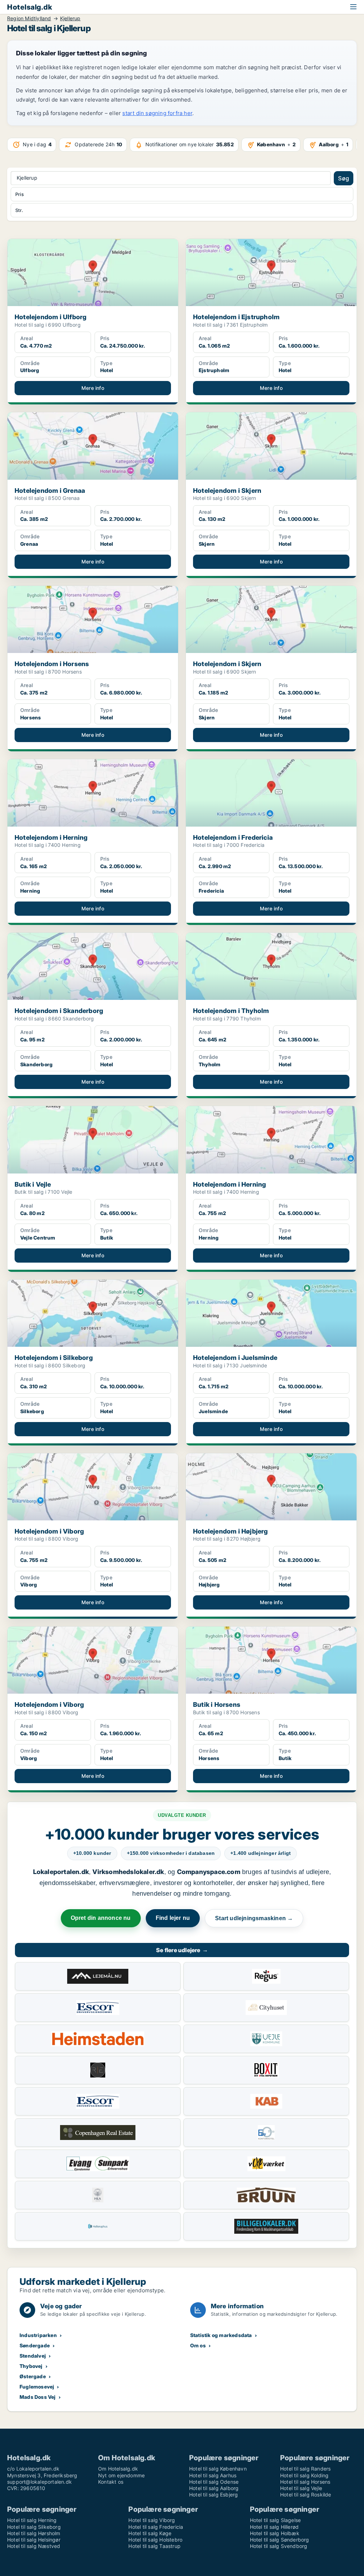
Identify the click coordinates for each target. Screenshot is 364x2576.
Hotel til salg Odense (214, 2482)
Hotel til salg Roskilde (306, 2495)
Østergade (33, 2376)
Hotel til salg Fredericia (156, 2527)
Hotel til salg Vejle (301, 2488)
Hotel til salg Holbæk (275, 2533)
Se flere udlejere (182, 1950)
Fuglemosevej (37, 2387)
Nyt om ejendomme (121, 2475)
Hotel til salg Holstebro (155, 2540)
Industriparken (38, 2335)
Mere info (93, 388)
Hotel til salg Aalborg (214, 2488)
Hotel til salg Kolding (304, 2475)
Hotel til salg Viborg (152, 2520)
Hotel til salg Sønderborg (280, 2540)
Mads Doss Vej (38, 2397)
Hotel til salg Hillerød (274, 2527)
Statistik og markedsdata (221, 2335)
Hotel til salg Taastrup (154, 2546)
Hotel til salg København (218, 2469)
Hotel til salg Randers (305, 2469)
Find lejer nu (173, 1918)
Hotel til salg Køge (150, 2533)
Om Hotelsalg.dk (118, 2469)
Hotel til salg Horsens (305, 2482)
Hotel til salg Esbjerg (213, 2495)
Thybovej (31, 2366)
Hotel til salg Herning (32, 2520)
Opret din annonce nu (101, 1918)
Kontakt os (111, 2482)
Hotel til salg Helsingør (34, 2540)
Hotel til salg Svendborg (279, 2546)
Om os (198, 2345)
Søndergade (35, 2345)
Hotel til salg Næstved (34, 2546)
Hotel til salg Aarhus (213, 2475)
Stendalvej (33, 2356)
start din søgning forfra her (157, 113)
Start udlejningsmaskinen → (254, 1918)
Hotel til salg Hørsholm (34, 2533)
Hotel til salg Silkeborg (34, 2527)
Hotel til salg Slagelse (275, 2520)
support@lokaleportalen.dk (39, 2482)
